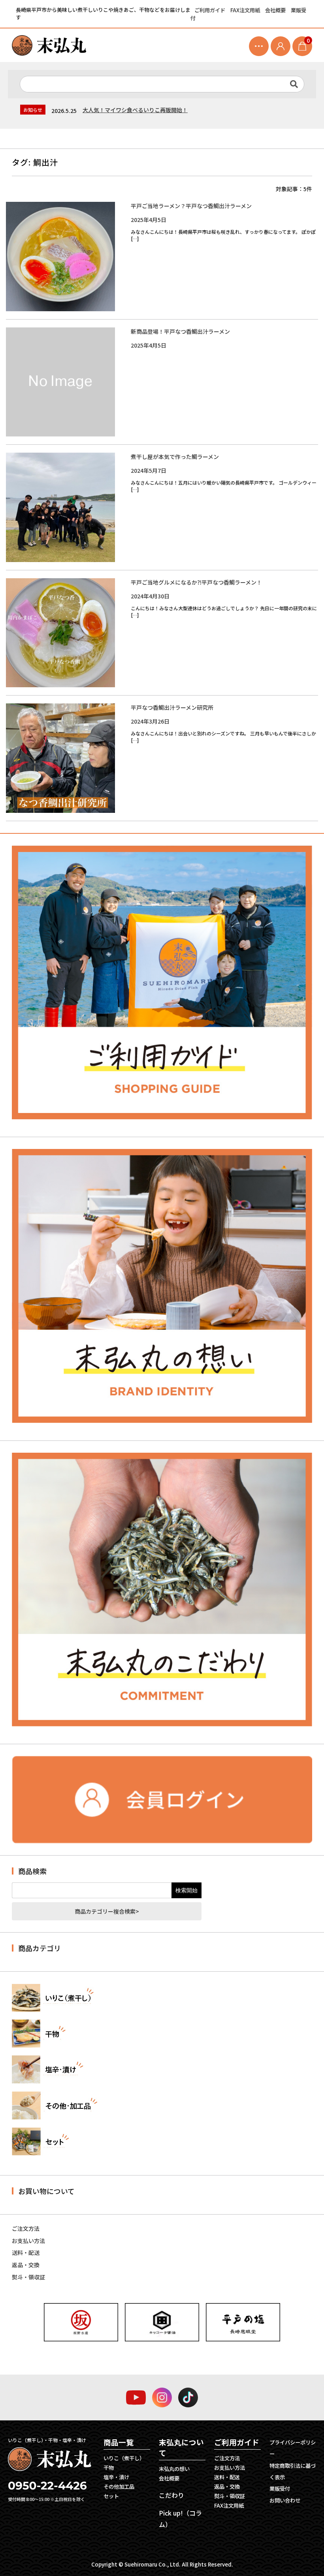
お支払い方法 (28, 2241)
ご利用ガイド (210, 10)
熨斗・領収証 (28, 2277)
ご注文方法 (26, 2228)
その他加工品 (119, 2487)
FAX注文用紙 (246, 10)
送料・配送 (26, 2253)
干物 (109, 2468)
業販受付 (280, 2489)
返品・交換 (26, 2265)
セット (111, 2496)
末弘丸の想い (174, 2469)
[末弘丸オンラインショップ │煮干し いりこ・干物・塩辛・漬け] (49, 45)
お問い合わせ (285, 2500)
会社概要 (276, 10)
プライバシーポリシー (293, 2448)
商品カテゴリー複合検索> (107, 1911)
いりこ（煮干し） (124, 2458)
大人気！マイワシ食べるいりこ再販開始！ (135, 110)
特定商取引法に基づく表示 (293, 2471)
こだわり (171, 2495)
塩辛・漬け (116, 2477)
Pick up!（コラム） (180, 2519)
